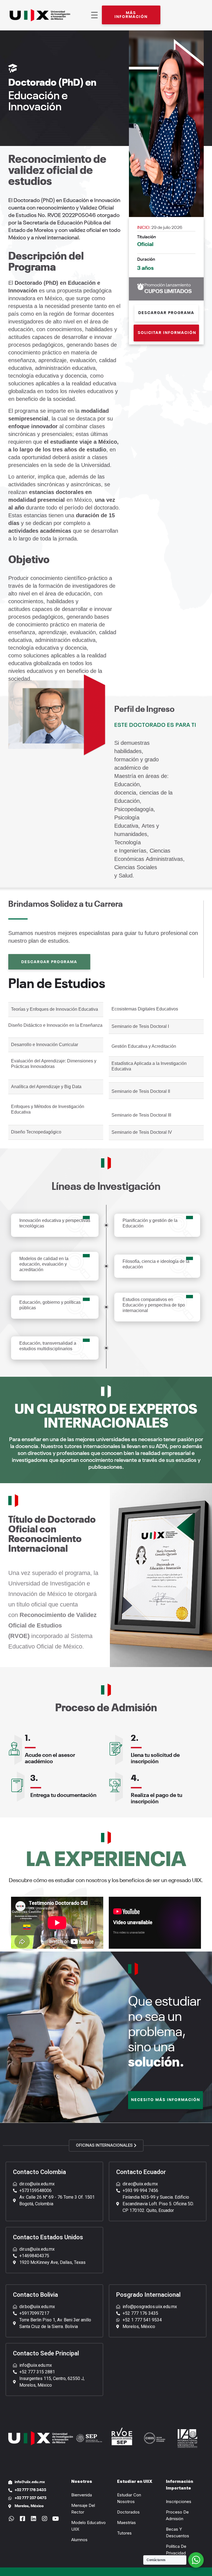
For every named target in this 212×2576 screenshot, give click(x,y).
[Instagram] (44, 2519)
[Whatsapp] (11, 2519)
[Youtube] (55, 2519)
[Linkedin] (33, 2519)
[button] (131, 15)
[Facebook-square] (22, 2519)
